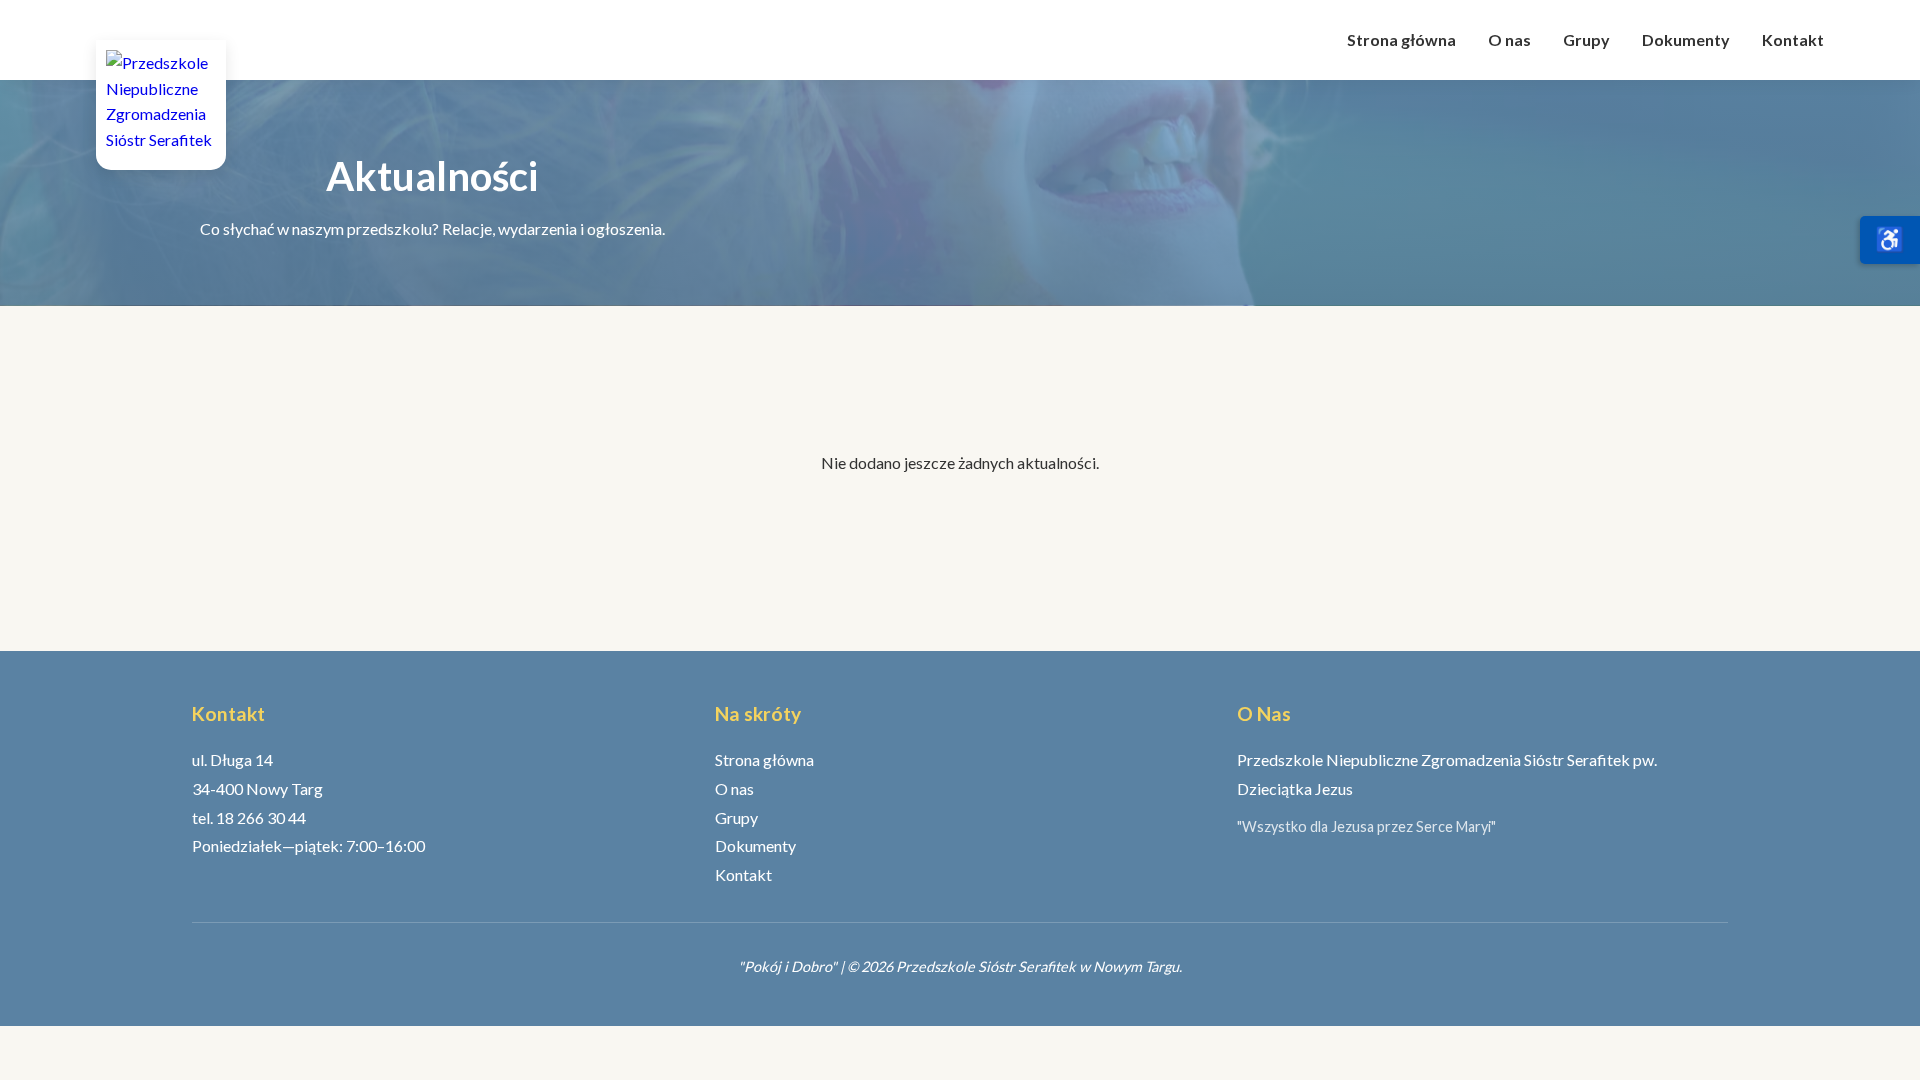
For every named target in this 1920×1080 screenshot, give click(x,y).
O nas (1509, 39)
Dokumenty (1686, 39)
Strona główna (1401, 39)
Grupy (1586, 39)
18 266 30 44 (261, 817)
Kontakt (1793, 39)
